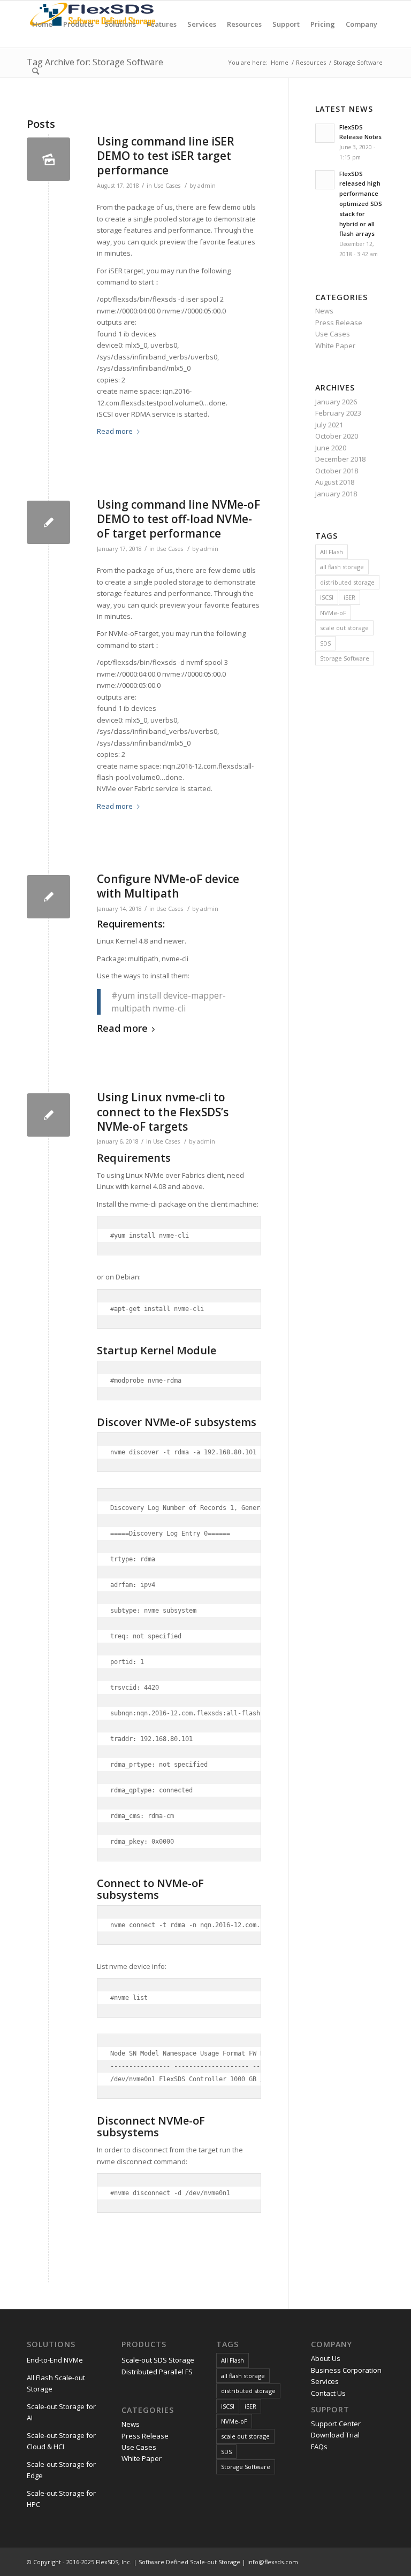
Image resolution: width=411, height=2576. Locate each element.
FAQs (319, 2447)
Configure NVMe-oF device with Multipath (168, 886)
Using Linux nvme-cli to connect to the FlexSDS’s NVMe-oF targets (163, 1112)
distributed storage (347, 582)
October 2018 (337, 471)
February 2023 (338, 413)
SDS (325, 643)
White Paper (335, 346)
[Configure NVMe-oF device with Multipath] (48, 897)
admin (207, 186)
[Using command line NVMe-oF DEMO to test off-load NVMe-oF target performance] (48, 522)
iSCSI (327, 597)
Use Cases (167, 186)
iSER (349, 597)
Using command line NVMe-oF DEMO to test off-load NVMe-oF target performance (178, 519)
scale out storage (344, 628)
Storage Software (345, 658)
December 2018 (340, 459)
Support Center (336, 2424)
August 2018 (335, 482)
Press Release (339, 323)
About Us (326, 2358)
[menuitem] (42, 24)
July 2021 (329, 425)
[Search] (36, 71)
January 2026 (336, 402)
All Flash (332, 552)
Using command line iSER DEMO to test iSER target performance (166, 156)
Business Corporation (346, 2370)
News (324, 311)
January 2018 (336, 494)
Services (325, 2381)
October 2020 (337, 436)
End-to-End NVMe (55, 2360)
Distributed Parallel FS (157, 2372)
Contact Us (328, 2393)
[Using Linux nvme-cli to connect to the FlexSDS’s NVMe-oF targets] (48, 1115)
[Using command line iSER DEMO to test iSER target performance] (48, 159)
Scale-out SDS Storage (158, 2360)
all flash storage (342, 567)
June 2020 (331, 448)
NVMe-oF (333, 613)
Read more (115, 431)
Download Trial (335, 2435)
